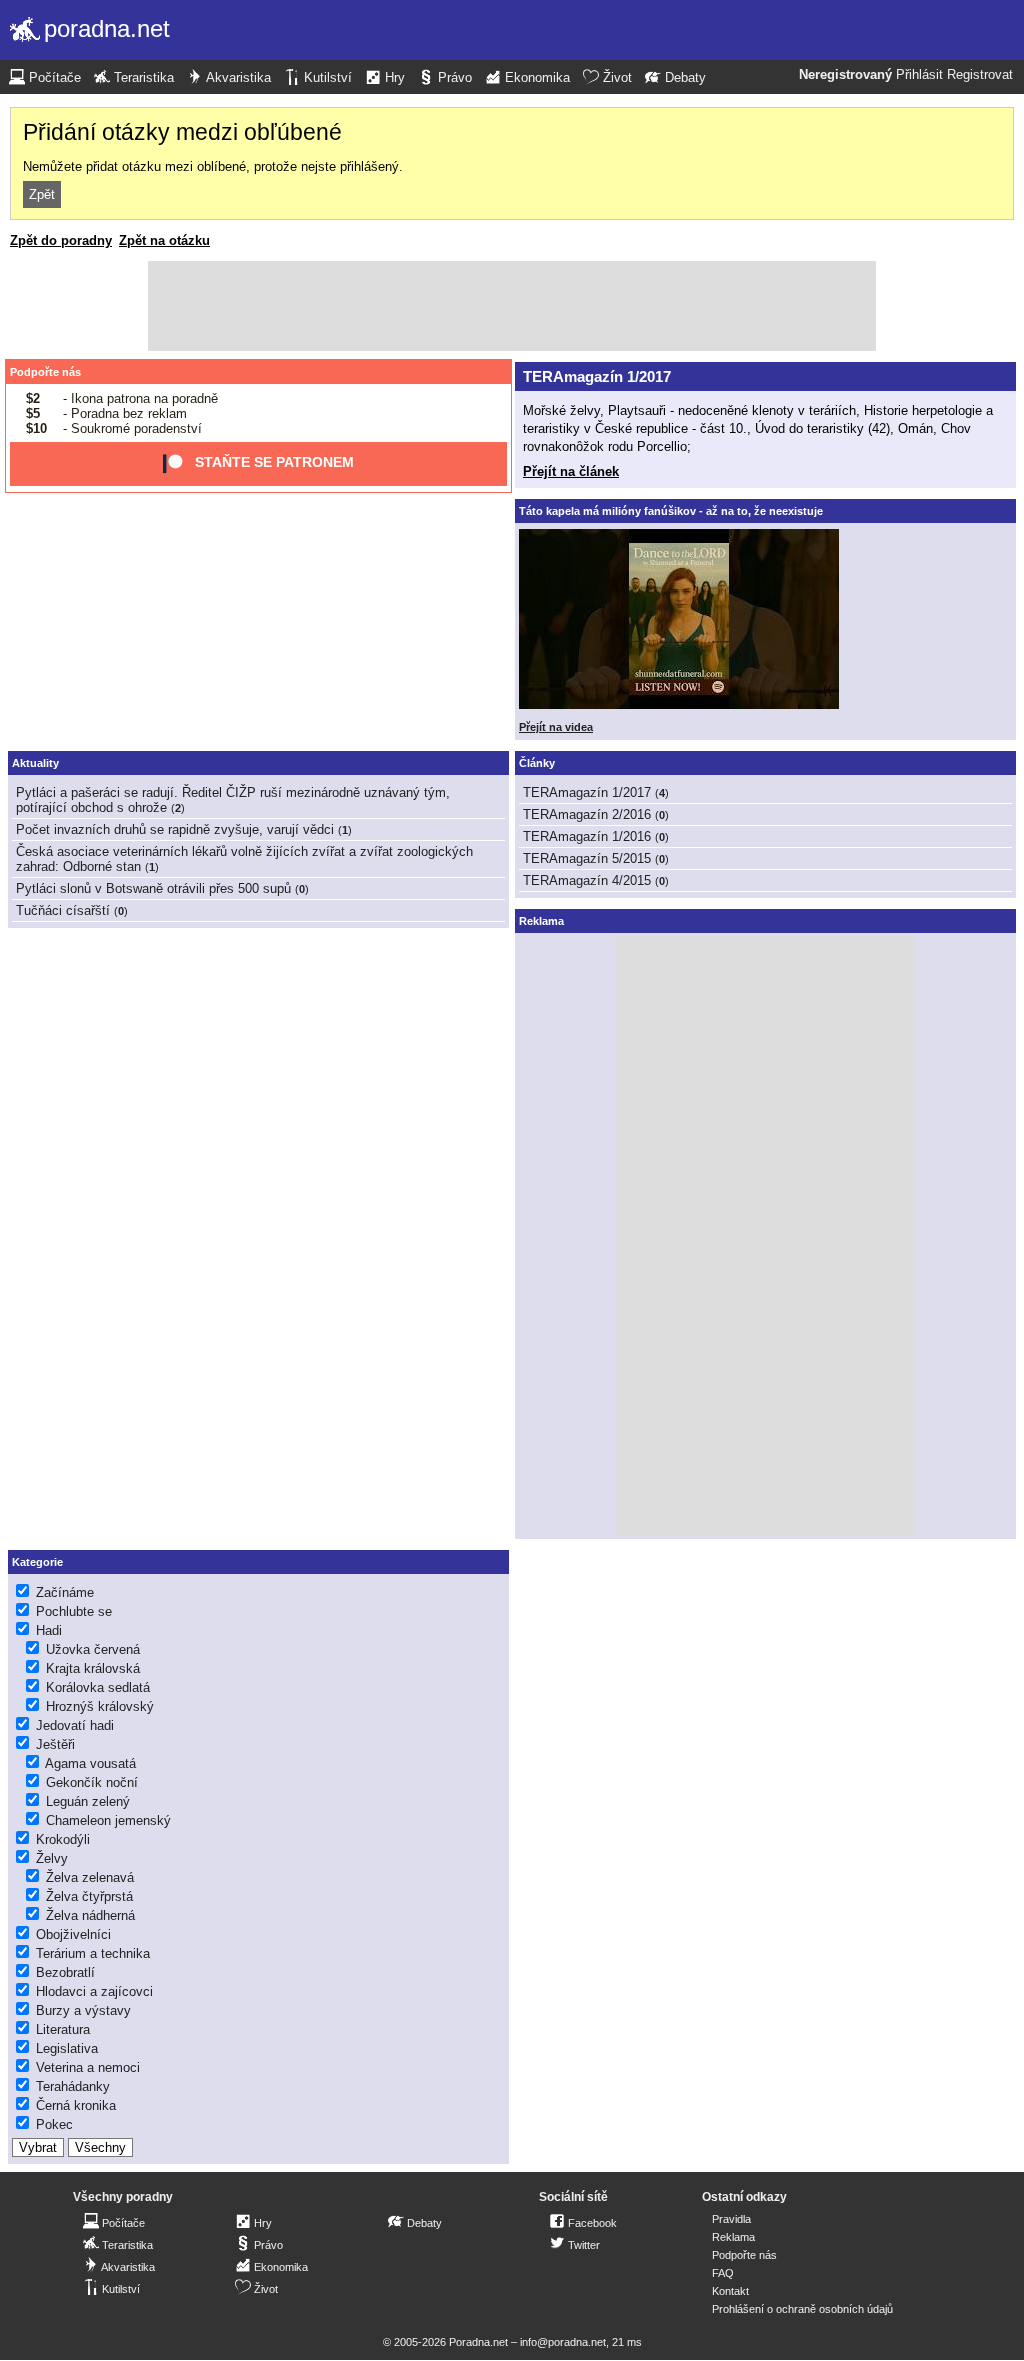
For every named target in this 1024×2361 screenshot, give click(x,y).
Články (537, 763)
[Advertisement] (512, 306)
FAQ (723, 2273)
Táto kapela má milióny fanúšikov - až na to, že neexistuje (671, 511)
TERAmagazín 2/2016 (587, 814)
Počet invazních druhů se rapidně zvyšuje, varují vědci (175, 829)
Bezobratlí (65, 1972)
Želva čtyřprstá (89, 1896)
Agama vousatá (90, 1763)
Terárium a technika (93, 1953)
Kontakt (730, 2291)
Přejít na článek (571, 471)
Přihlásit (919, 75)
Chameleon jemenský (108, 1820)
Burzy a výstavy (83, 2010)
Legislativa (67, 2048)
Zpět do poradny (61, 240)
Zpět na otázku (164, 240)
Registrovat (980, 75)
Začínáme (65, 1592)
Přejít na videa (556, 727)
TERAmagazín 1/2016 (587, 836)
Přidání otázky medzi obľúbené (182, 132)
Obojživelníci (73, 1934)
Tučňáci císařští (63, 910)
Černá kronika (76, 2105)
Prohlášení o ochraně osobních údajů (802, 2309)
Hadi (49, 1630)
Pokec (54, 2124)
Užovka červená (93, 1649)
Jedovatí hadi (75, 1725)
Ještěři (55, 1744)
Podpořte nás (45, 372)
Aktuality (35, 763)
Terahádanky (73, 2086)
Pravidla (731, 2219)
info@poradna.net (563, 2342)
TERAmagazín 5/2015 (587, 858)
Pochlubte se (74, 1611)
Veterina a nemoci (88, 2067)
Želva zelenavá (90, 1877)
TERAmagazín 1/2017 (597, 376)
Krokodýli (63, 1839)
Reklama (733, 2237)
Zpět (42, 194)
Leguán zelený (88, 1801)
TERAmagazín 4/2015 (587, 880)
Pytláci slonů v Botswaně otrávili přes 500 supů (153, 888)
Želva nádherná (90, 1915)
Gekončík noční (92, 1782)
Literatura (63, 2029)
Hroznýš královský (100, 1706)
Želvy (52, 1858)
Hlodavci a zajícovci (94, 1991)
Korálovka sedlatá (98, 1687)
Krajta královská (93, 1668)
